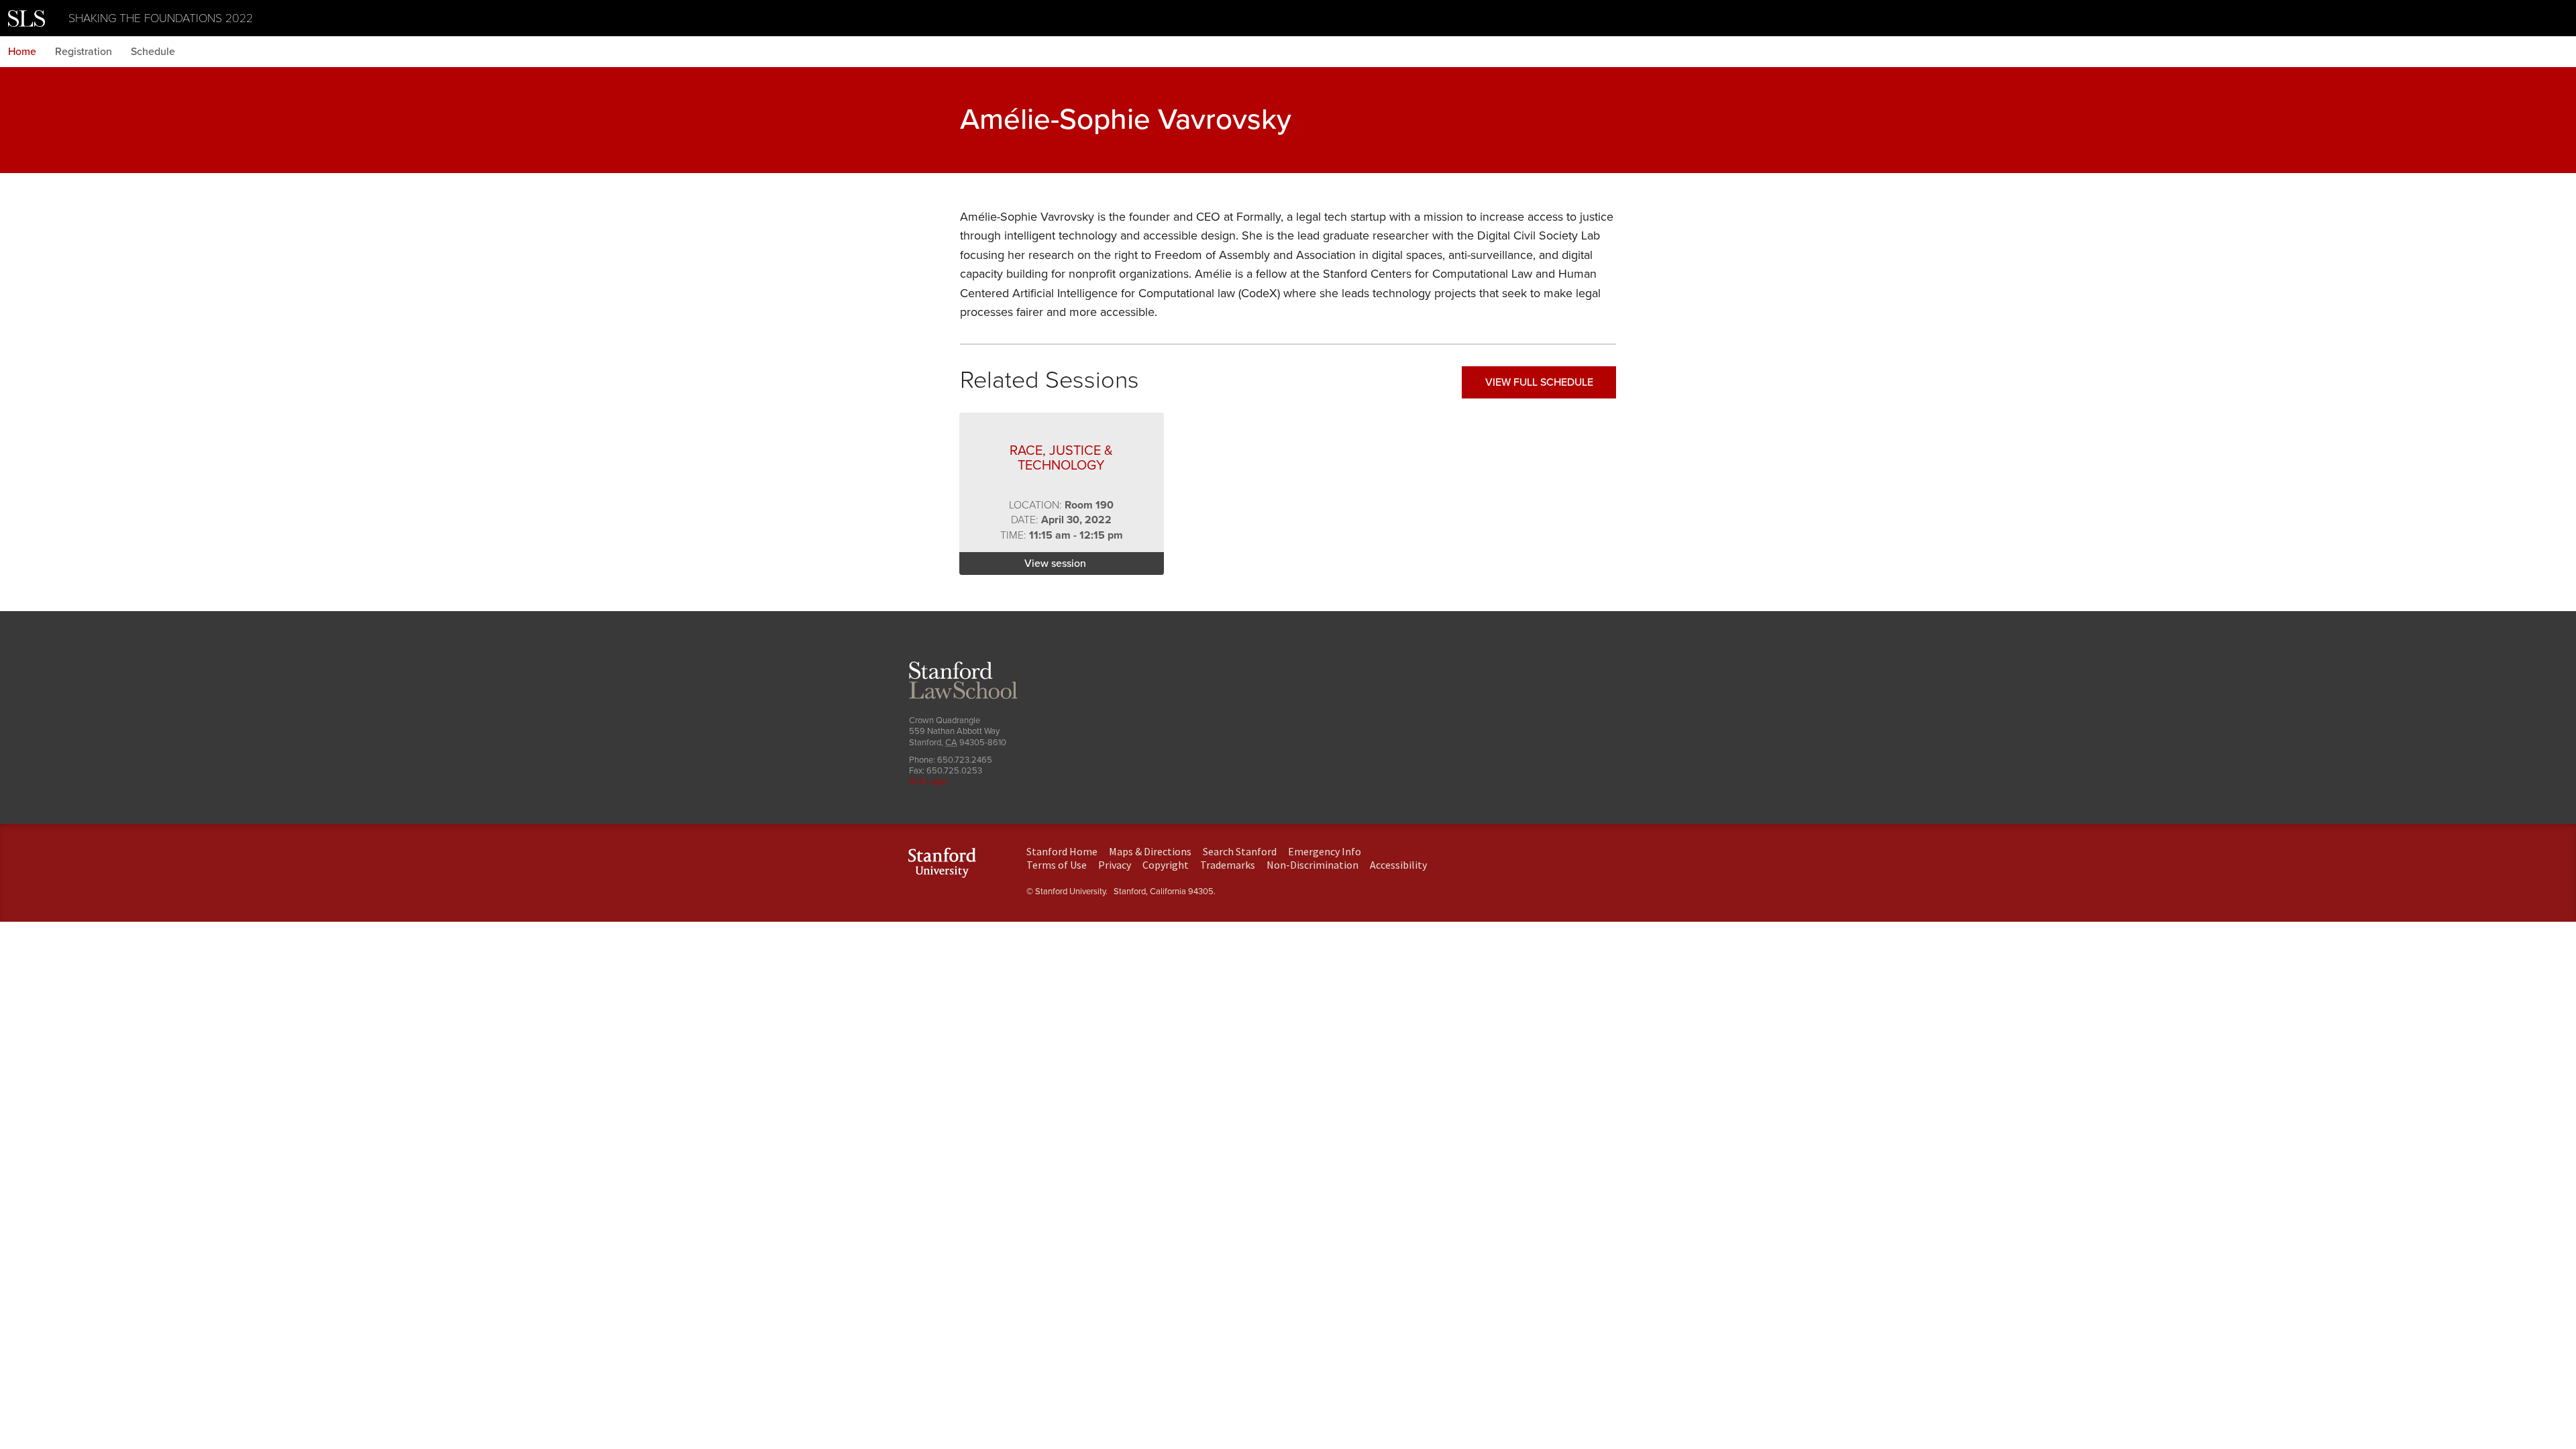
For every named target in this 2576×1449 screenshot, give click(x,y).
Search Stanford (1240, 851)
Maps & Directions (1150, 851)
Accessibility (1398, 865)
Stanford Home (1062, 851)
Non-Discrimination (1312, 865)
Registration (84, 52)
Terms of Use (1057, 865)
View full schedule (1539, 382)
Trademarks (1228, 865)
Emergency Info (1325, 851)
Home (22, 52)
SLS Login (928, 782)
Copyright (1166, 865)
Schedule (153, 52)
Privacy (1115, 865)
